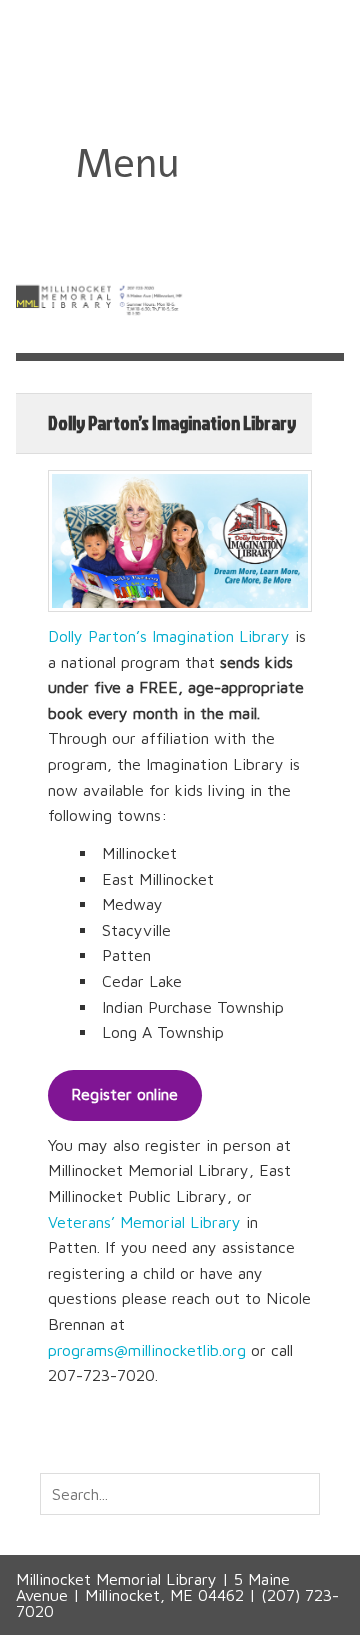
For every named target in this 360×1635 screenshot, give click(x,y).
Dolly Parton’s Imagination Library (169, 636)
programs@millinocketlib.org (147, 1350)
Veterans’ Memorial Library (144, 1222)
